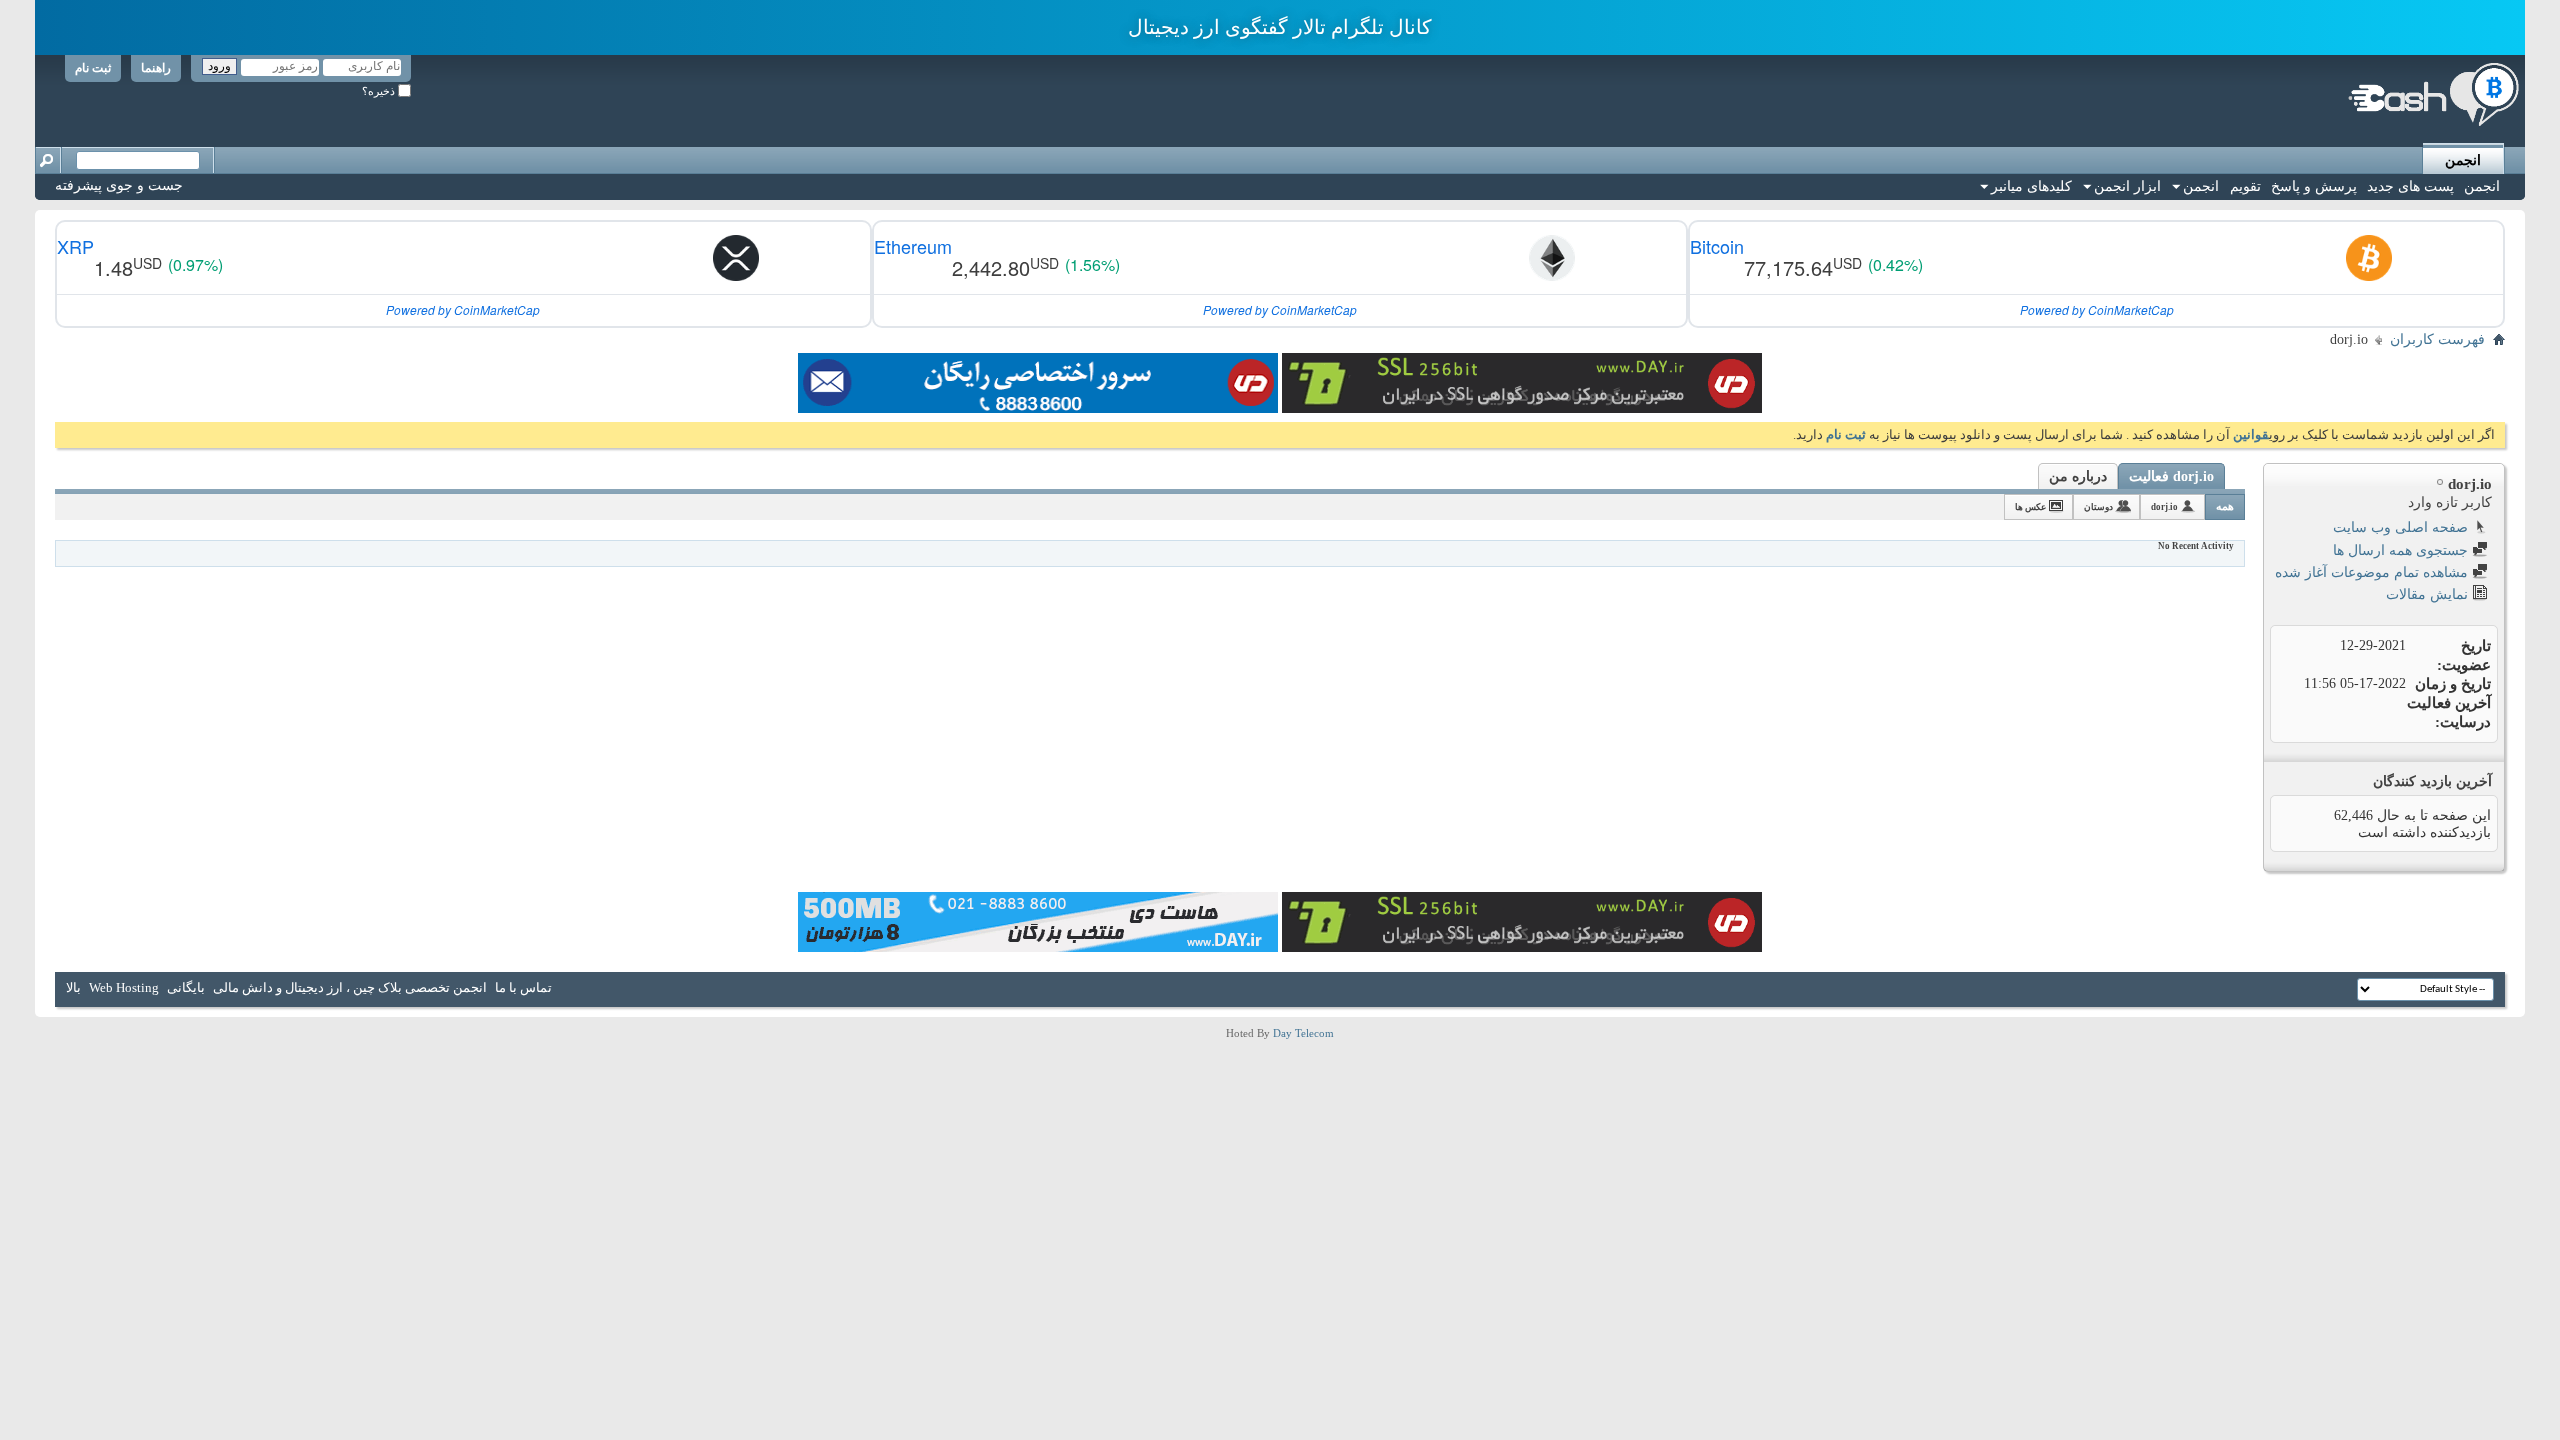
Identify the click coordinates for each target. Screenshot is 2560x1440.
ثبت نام (93, 68)
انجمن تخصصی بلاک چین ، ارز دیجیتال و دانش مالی (350, 987)
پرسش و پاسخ (2314, 186)
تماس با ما (523, 987)
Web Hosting (124, 987)
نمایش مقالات (2429, 594)
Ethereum (913, 246)
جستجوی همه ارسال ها (2402, 550)
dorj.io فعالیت (2171, 476)
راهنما (156, 68)
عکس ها (2030, 507)
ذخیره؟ (380, 91)
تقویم (2245, 186)
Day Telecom (1303, 1033)
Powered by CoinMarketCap (2097, 309)
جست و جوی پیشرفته (119, 185)
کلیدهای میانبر (2031, 186)
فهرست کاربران (2437, 339)
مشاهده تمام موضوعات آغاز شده (2373, 572)
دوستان (2098, 507)
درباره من (2078, 476)
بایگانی (186, 987)
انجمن (2463, 160)
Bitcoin (1717, 246)
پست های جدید (2410, 186)
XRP (75, 246)
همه (2225, 506)
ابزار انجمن (2127, 186)
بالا (73, 987)
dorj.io (2164, 507)
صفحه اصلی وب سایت (2402, 527)
